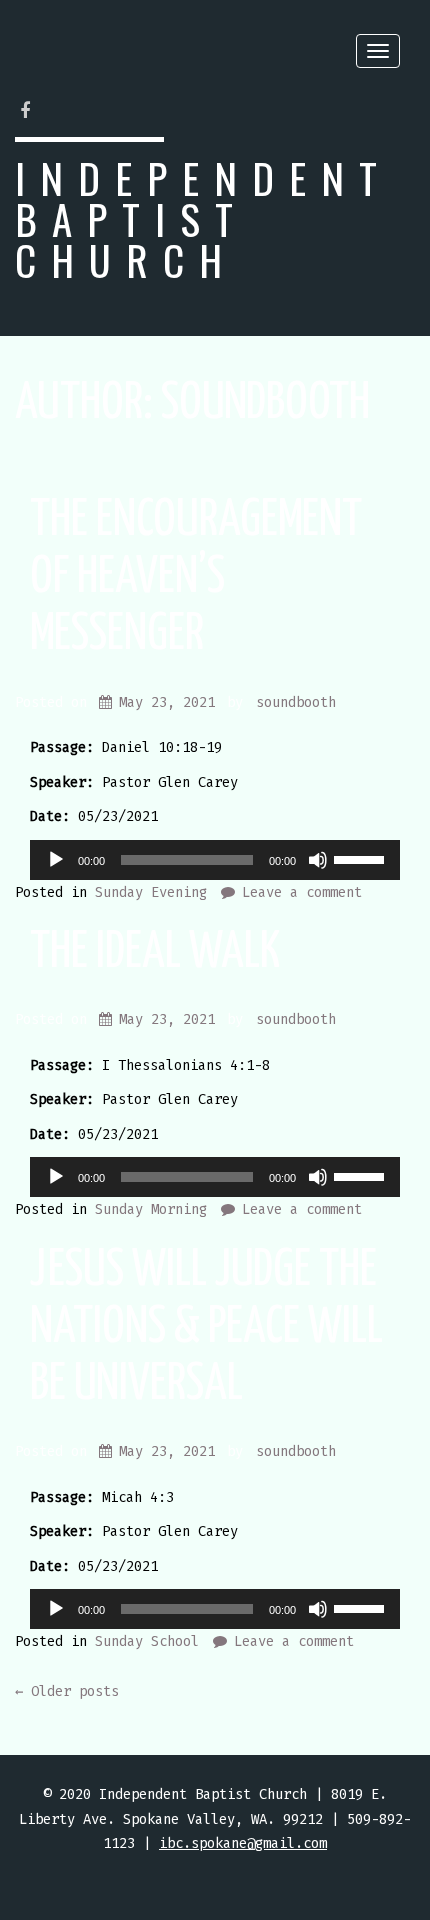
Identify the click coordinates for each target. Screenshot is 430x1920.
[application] (215, 860)
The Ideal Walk (155, 953)
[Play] (56, 860)
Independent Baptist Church (203, 218)
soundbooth (296, 702)
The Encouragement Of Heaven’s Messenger (196, 578)
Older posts (67, 1691)
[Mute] (318, 860)
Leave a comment (302, 892)
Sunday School (147, 1641)
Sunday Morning (151, 1209)
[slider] (362, 858)
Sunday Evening (151, 892)
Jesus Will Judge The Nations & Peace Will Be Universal (206, 1328)
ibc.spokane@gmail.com (243, 1843)
